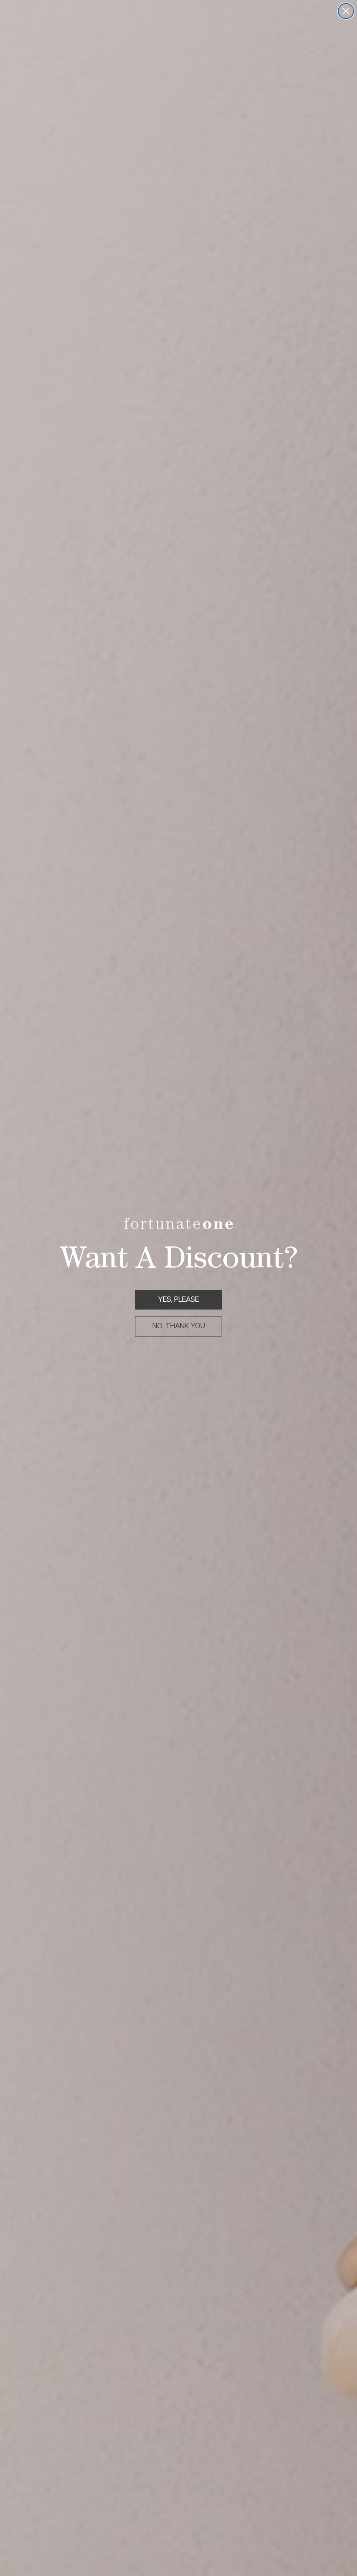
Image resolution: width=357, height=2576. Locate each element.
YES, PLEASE (178, 1299)
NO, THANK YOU (179, 1326)
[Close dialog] (346, 11)
